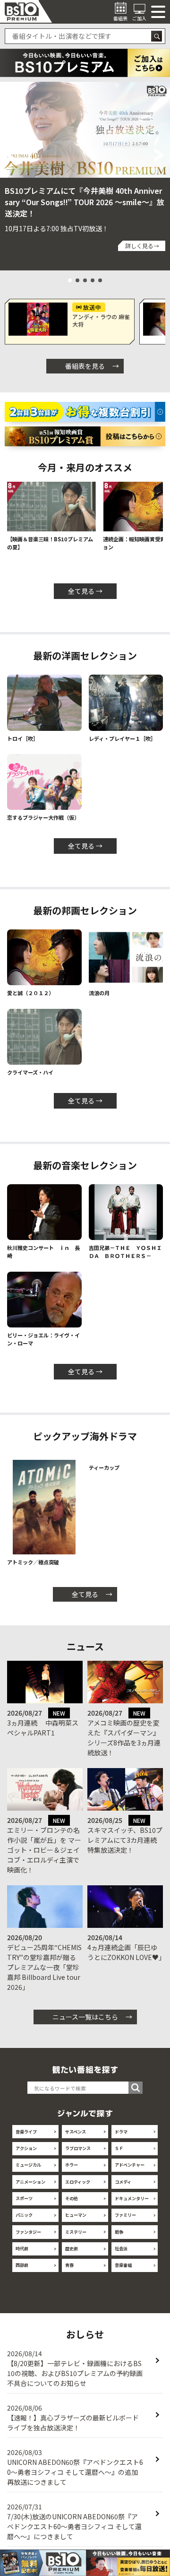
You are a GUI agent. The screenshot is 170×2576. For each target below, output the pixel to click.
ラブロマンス (78, 2156)
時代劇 (22, 2256)
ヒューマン (76, 2223)
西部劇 (22, 2273)
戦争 (119, 2239)
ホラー (72, 2173)
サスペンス (76, 2139)
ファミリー (125, 2223)
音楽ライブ (26, 2139)
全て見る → (85, 591)
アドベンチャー (130, 2173)
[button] (10, 155)
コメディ (123, 2189)
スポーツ (24, 2206)
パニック (24, 2223)
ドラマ (121, 2139)
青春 (69, 2273)
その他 (72, 2206)
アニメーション (30, 2189)
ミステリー (76, 2239)
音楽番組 (123, 2273)
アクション (26, 2156)
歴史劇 (72, 2256)
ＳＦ (119, 2156)
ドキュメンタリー (132, 2206)
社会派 (121, 2256)
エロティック (78, 2189)
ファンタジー (28, 2239)
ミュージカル (28, 2173)
